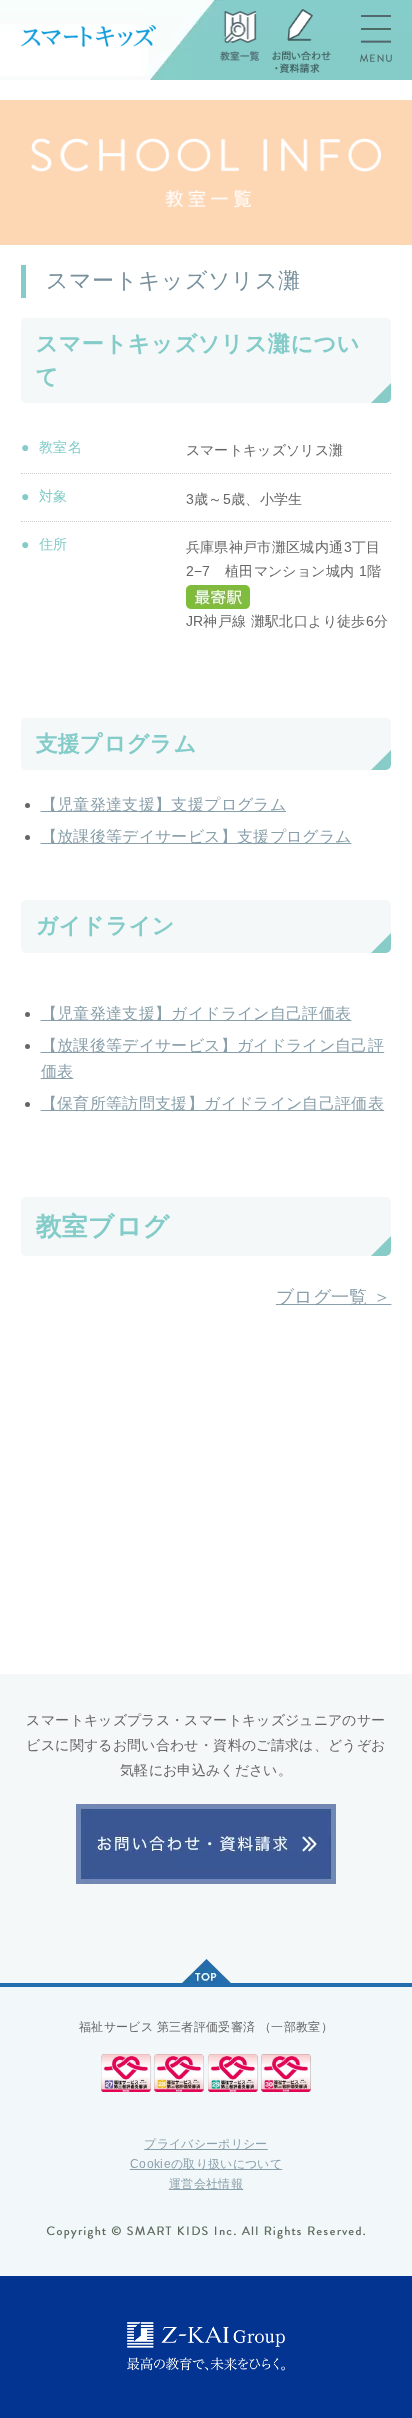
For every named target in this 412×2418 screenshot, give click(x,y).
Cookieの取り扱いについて (206, 2164)
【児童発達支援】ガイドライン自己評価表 (196, 1013)
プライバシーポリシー (206, 2144)
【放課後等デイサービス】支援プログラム (196, 836)
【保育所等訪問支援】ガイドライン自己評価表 (213, 1103)
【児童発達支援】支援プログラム (163, 804)
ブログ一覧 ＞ (334, 1296)
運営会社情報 (206, 2184)
